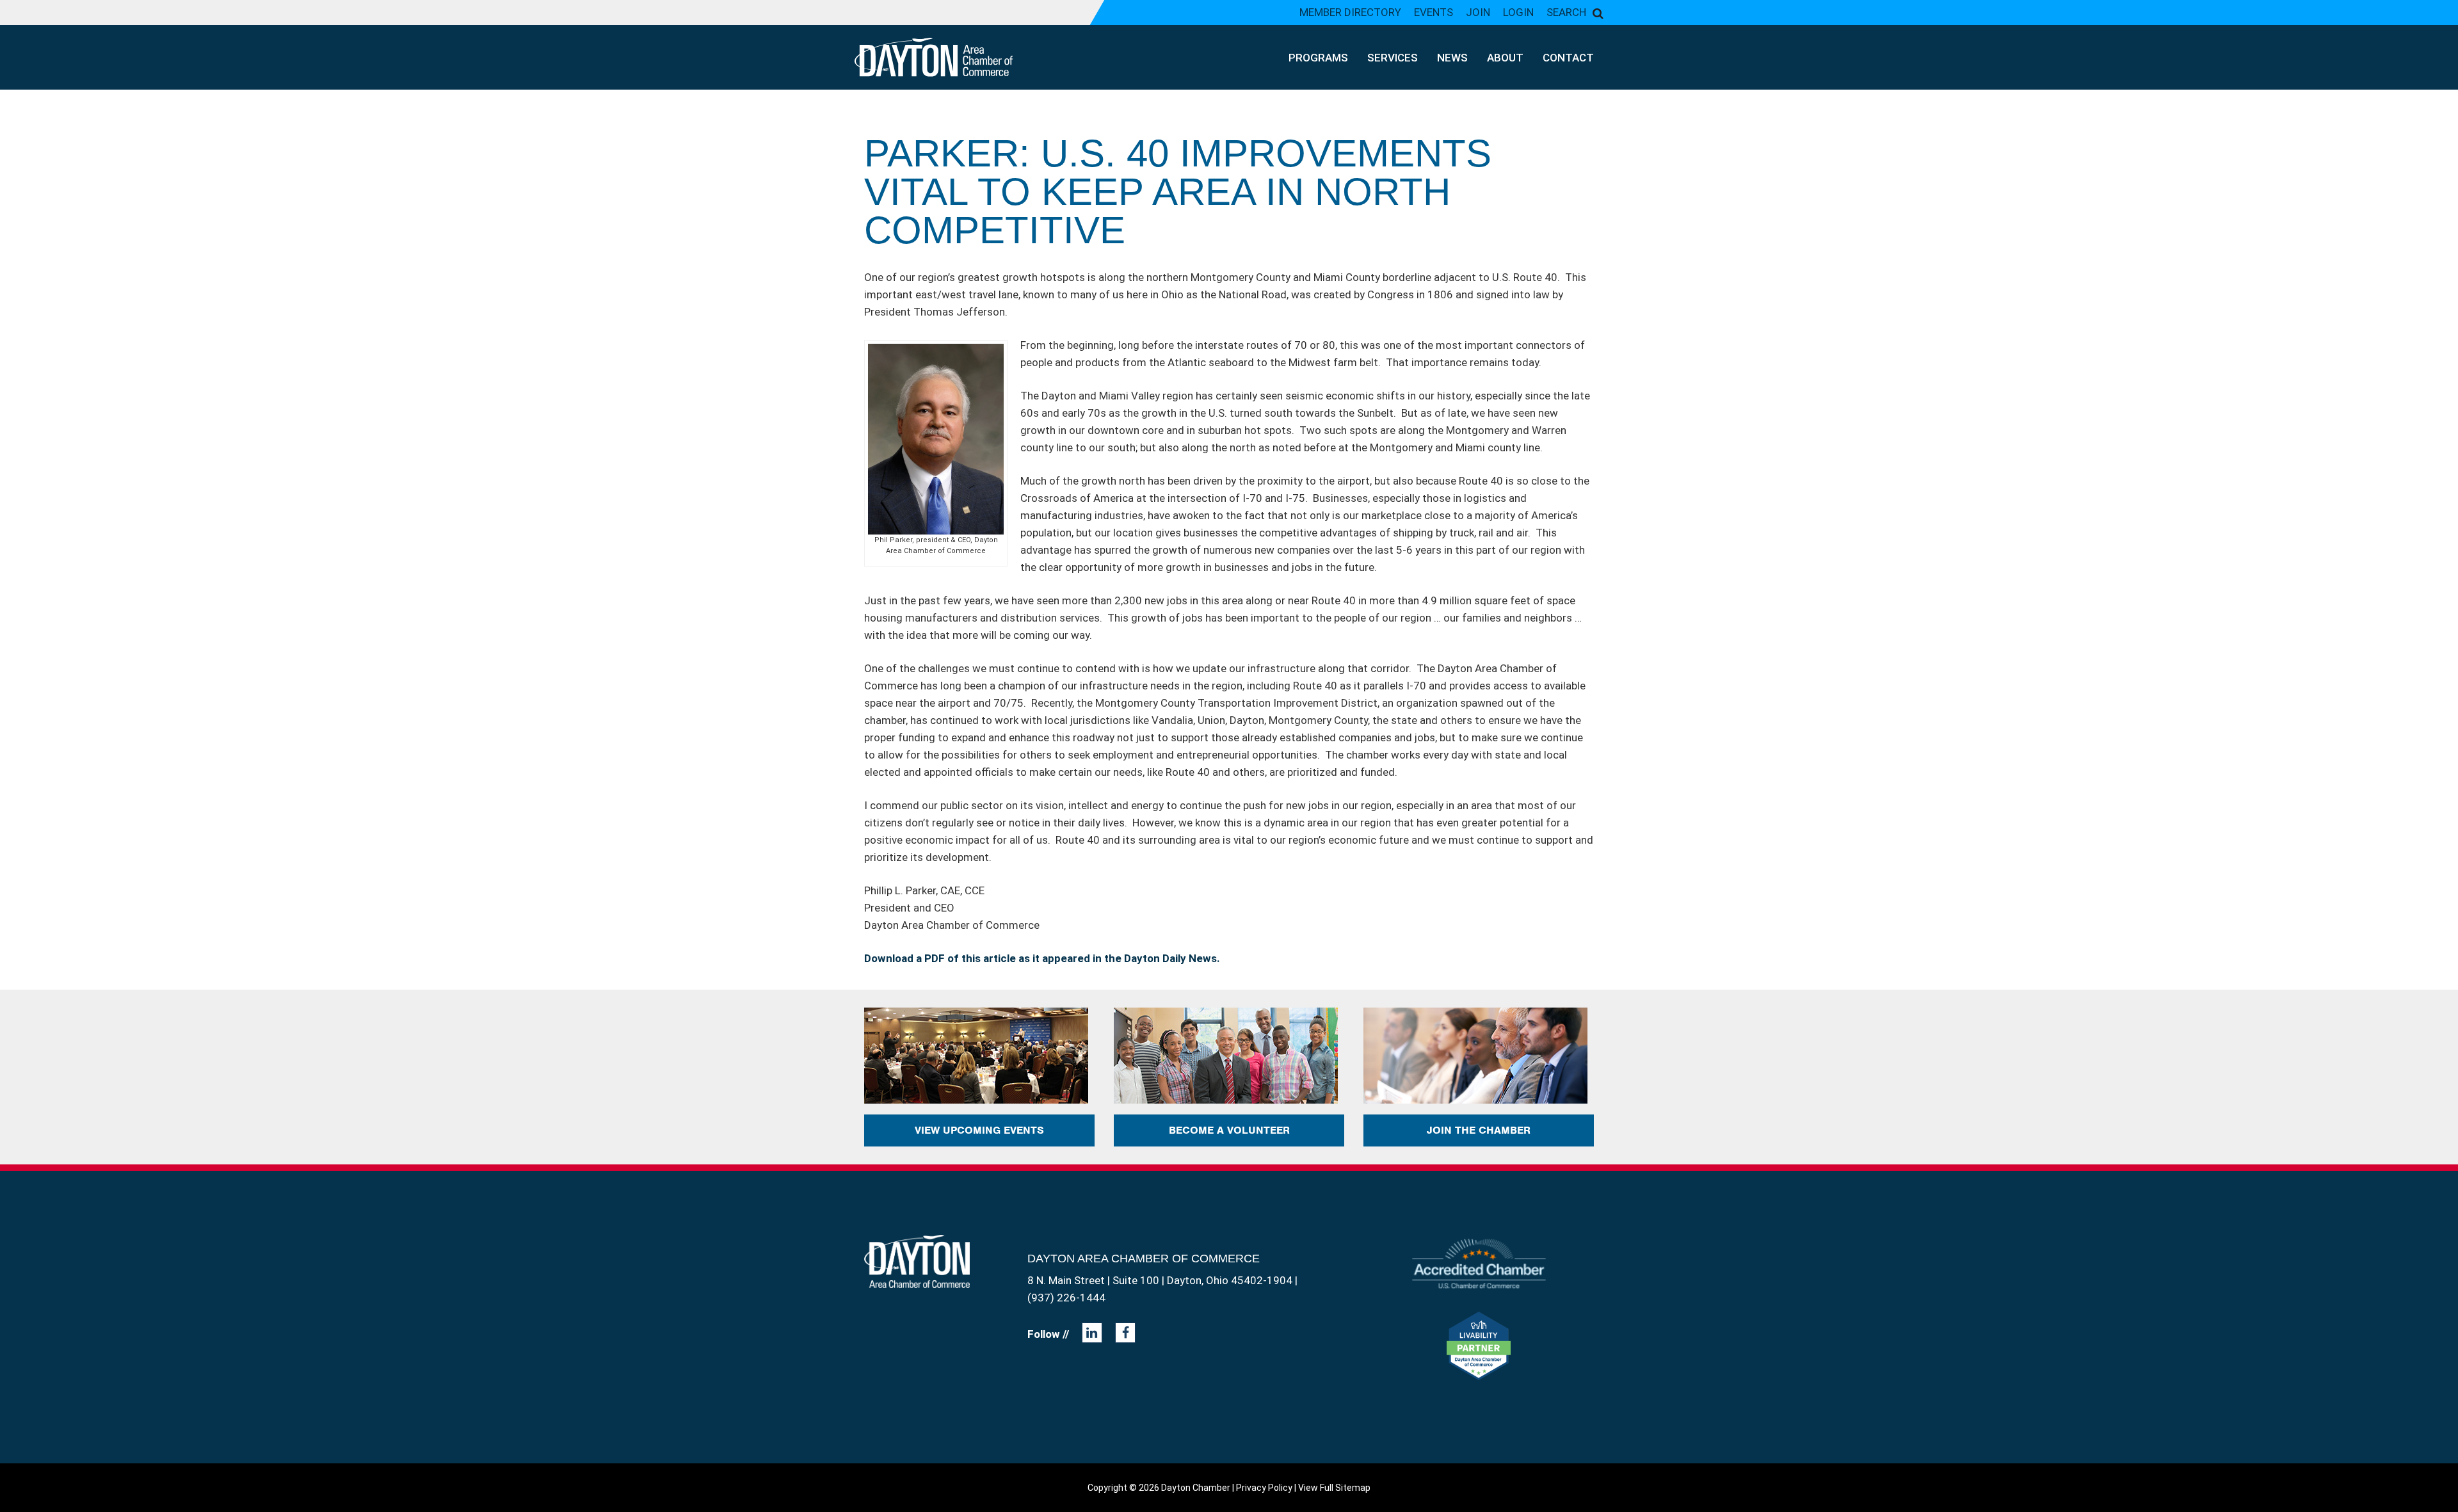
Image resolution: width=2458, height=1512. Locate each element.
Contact (1568, 58)
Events (1434, 12)
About (1505, 58)
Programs (1318, 58)
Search (1566, 12)
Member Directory (1350, 12)
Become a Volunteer (1229, 1130)
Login (1518, 12)
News (1452, 58)
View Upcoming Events (979, 1130)
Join (1478, 12)
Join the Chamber (1479, 1130)
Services (1393, 58)
